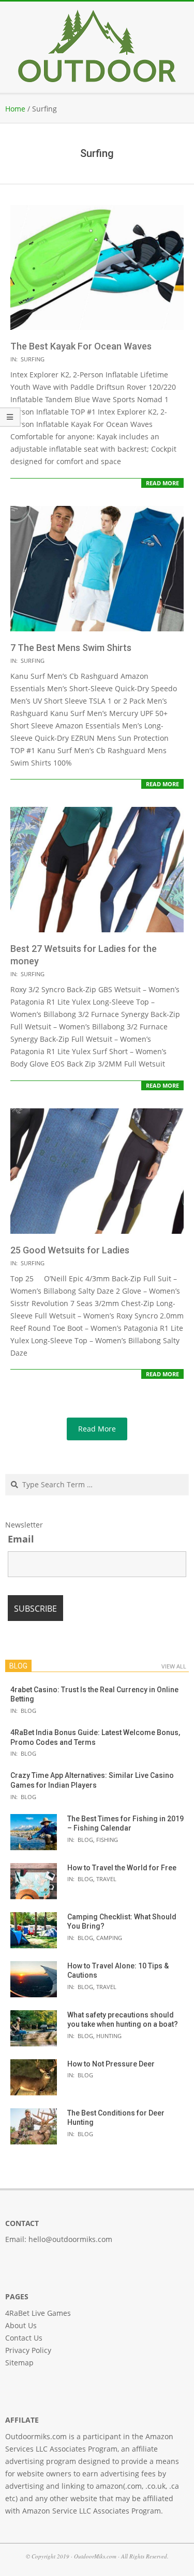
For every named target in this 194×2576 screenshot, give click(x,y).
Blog (28, 1711)
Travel (106, 1879)
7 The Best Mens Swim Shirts (71, 648)
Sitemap (19, 2363)
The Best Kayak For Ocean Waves (81, 346)
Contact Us (24, 2338)
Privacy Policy (28, 2350)
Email (21, 1539)
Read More (162, 483)
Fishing (107, 1840)
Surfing (33, 359)
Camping (109, 1938)
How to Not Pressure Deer (111, 2064)
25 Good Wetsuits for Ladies (70, 1250)
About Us (21, 2325)
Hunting (109, 2036)
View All (174, 1666)
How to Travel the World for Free (122, 1868)
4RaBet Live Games (38, 2313)
